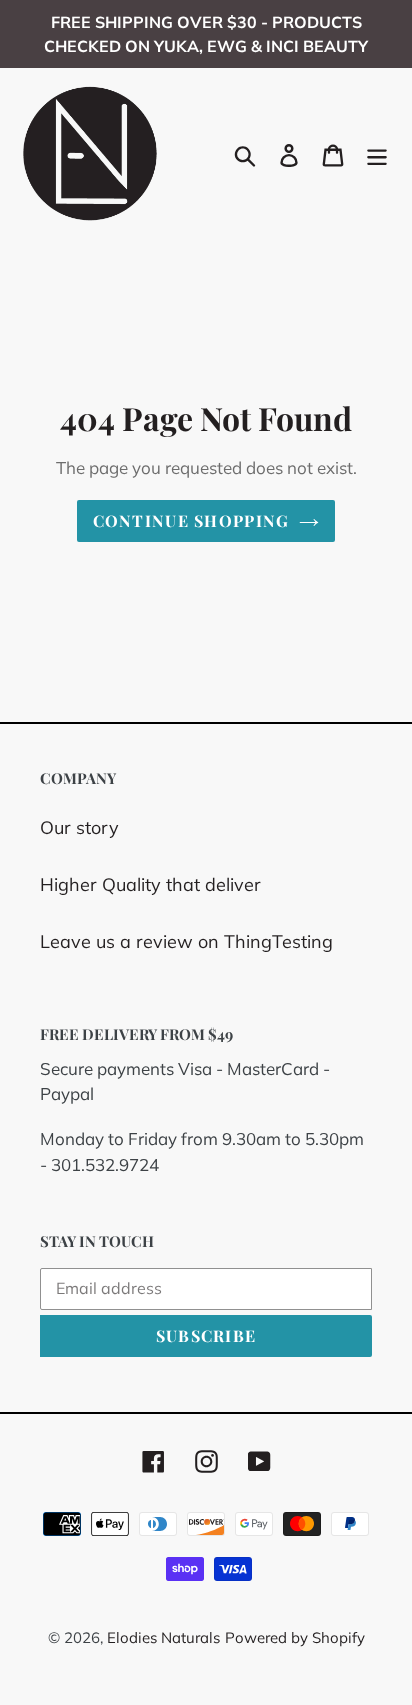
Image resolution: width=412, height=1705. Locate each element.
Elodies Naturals (163, 1637)
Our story (79, 827)
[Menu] (377, 153)
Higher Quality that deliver (150, 884)
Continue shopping (191, 520)
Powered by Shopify (295, 1637)
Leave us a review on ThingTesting (186, 941)
